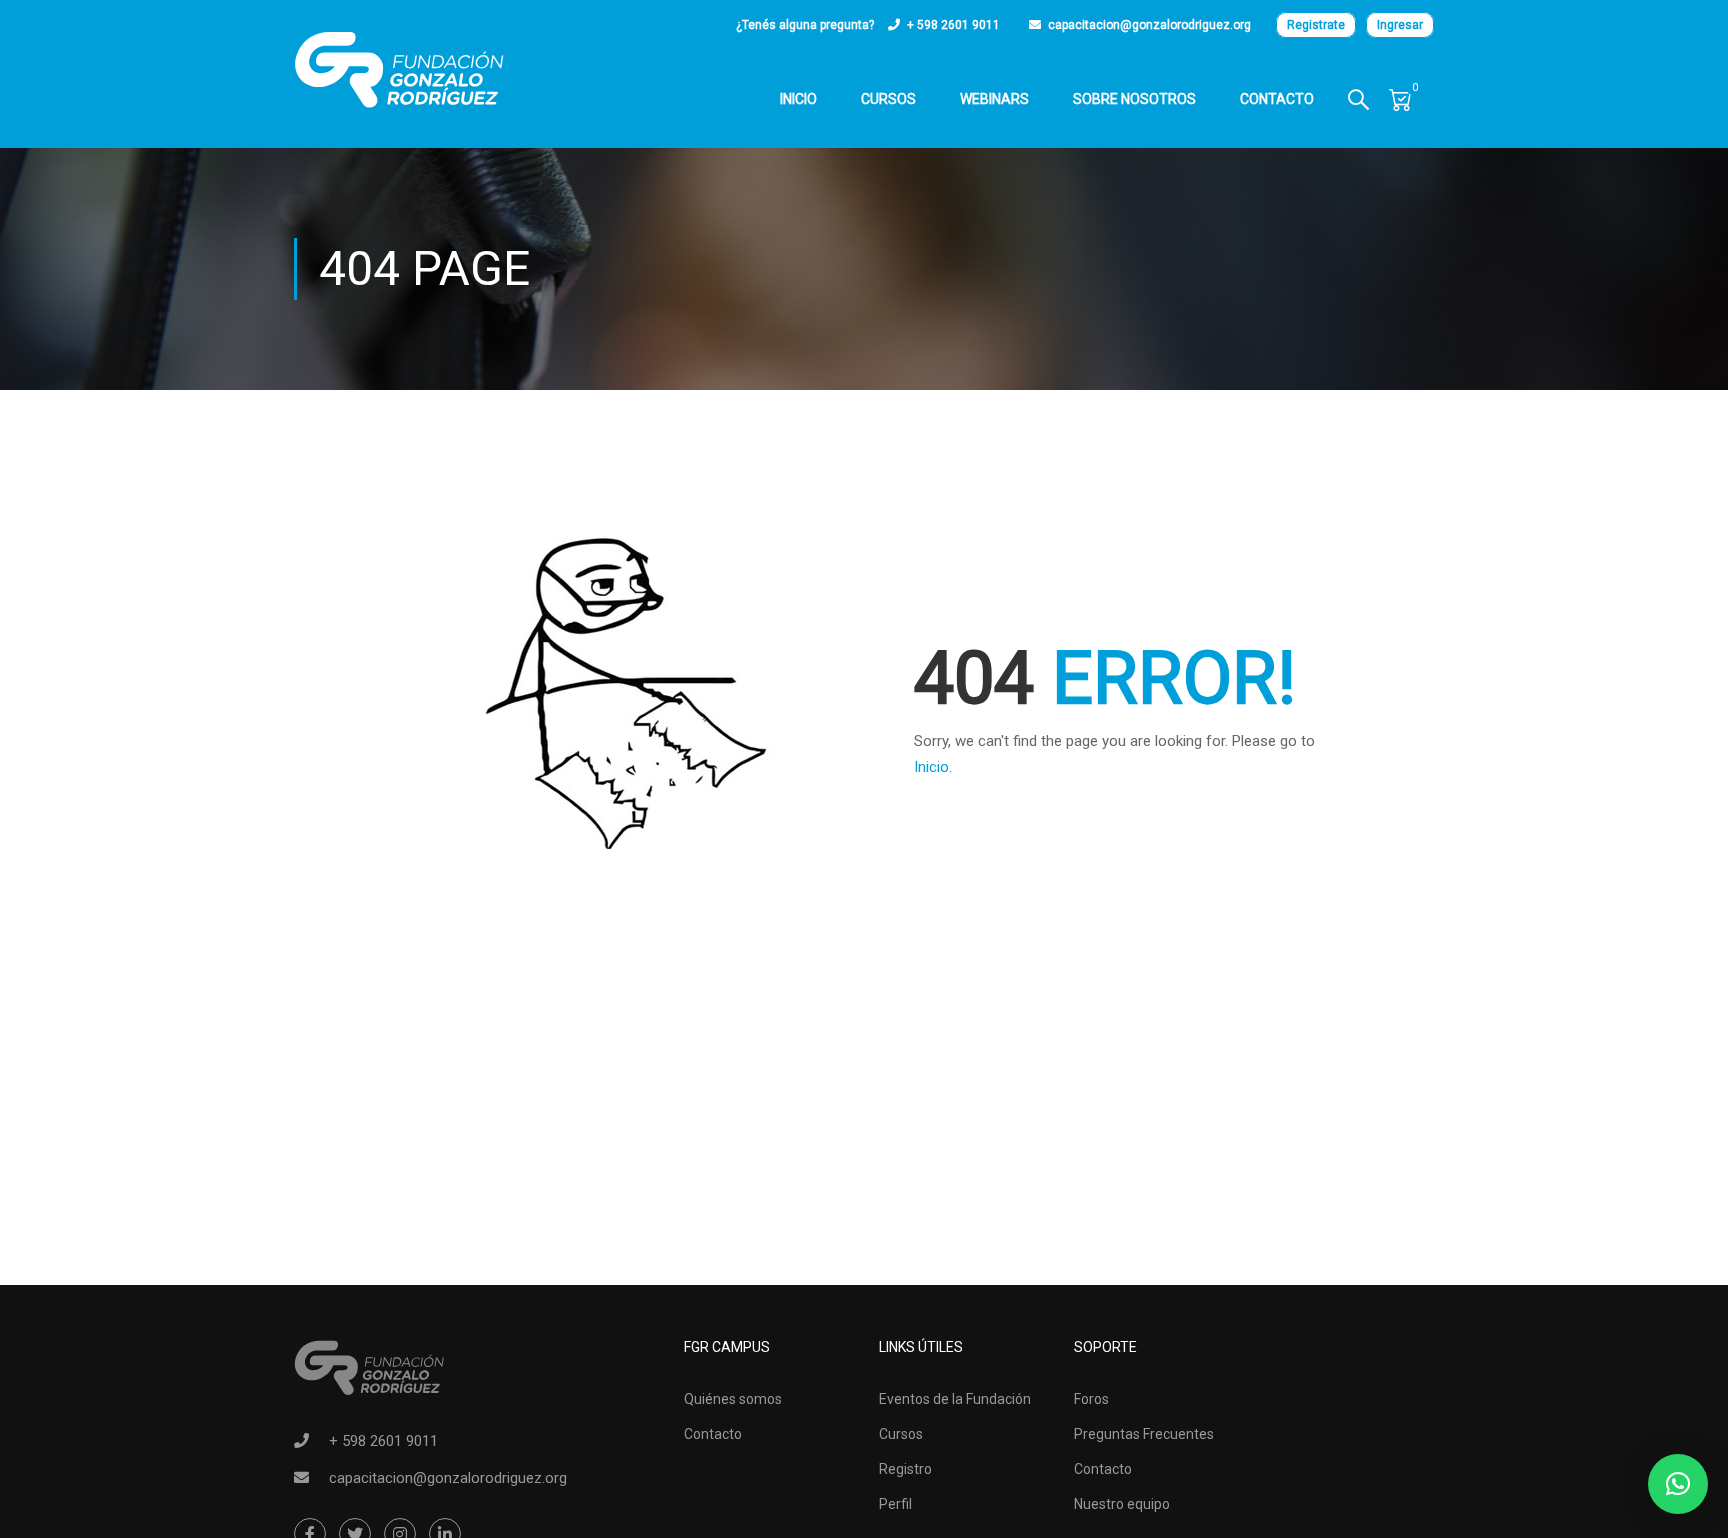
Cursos (888, 99)
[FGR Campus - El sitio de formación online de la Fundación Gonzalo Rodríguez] (399, 70)
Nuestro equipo (1122, 1504)
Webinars (994, 99)
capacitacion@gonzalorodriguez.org (1149, 25)
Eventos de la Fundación (955, 1399)
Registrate (1316, 25)
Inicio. (933, 767)
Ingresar (1400, 25)
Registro (905, 1469)
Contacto (1277, 99)
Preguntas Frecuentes (1144, 1434)
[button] (1678, 1484)
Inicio (798, 99)
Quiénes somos (733, 1399)
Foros (1091, 1399)
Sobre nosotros (1134, 99)
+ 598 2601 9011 (953, 25)
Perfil (895, 1504)
